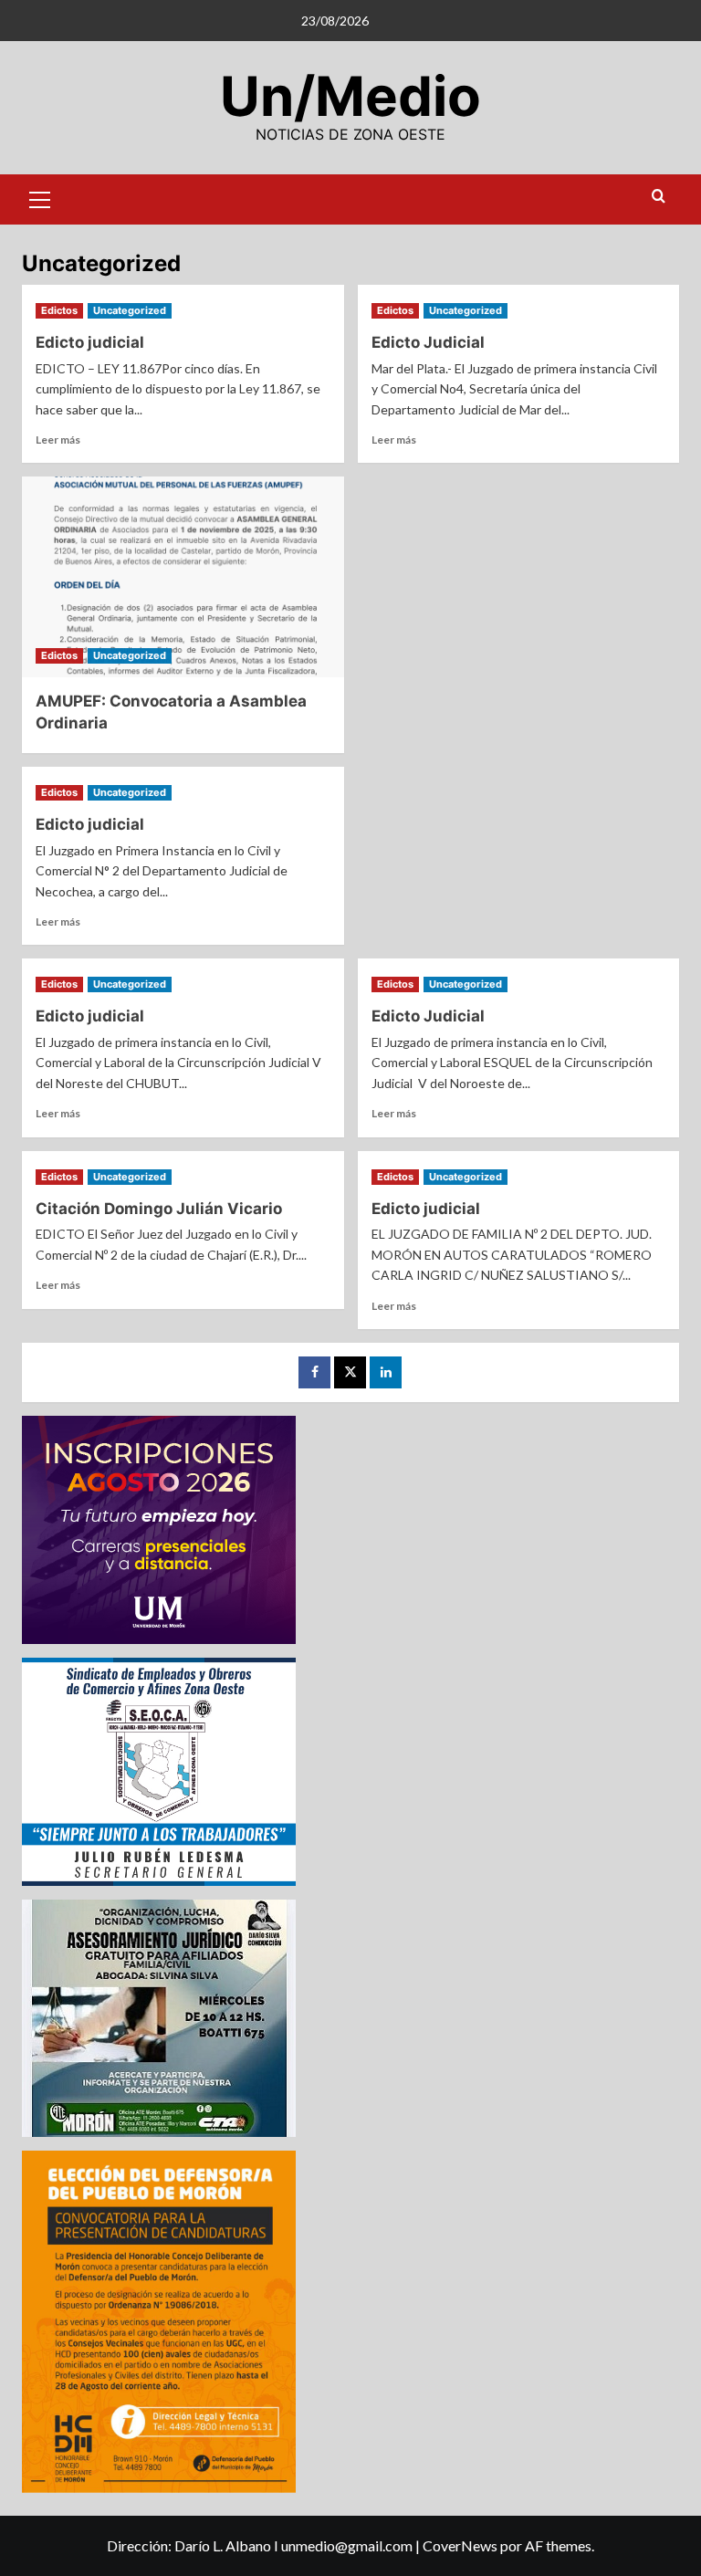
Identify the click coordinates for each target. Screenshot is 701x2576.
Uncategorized (130, 310)
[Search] (659, 197)
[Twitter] (350, 1372)
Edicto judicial (90, 342)
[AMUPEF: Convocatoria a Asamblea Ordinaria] (183, 577)
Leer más (58, 440)
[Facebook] (314, 1372)
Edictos (59, 310)
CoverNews (460, 2545)
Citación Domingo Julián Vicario (159, 1209)
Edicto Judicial (428, 342)
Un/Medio (350, 96)
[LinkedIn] (386, 1372)
